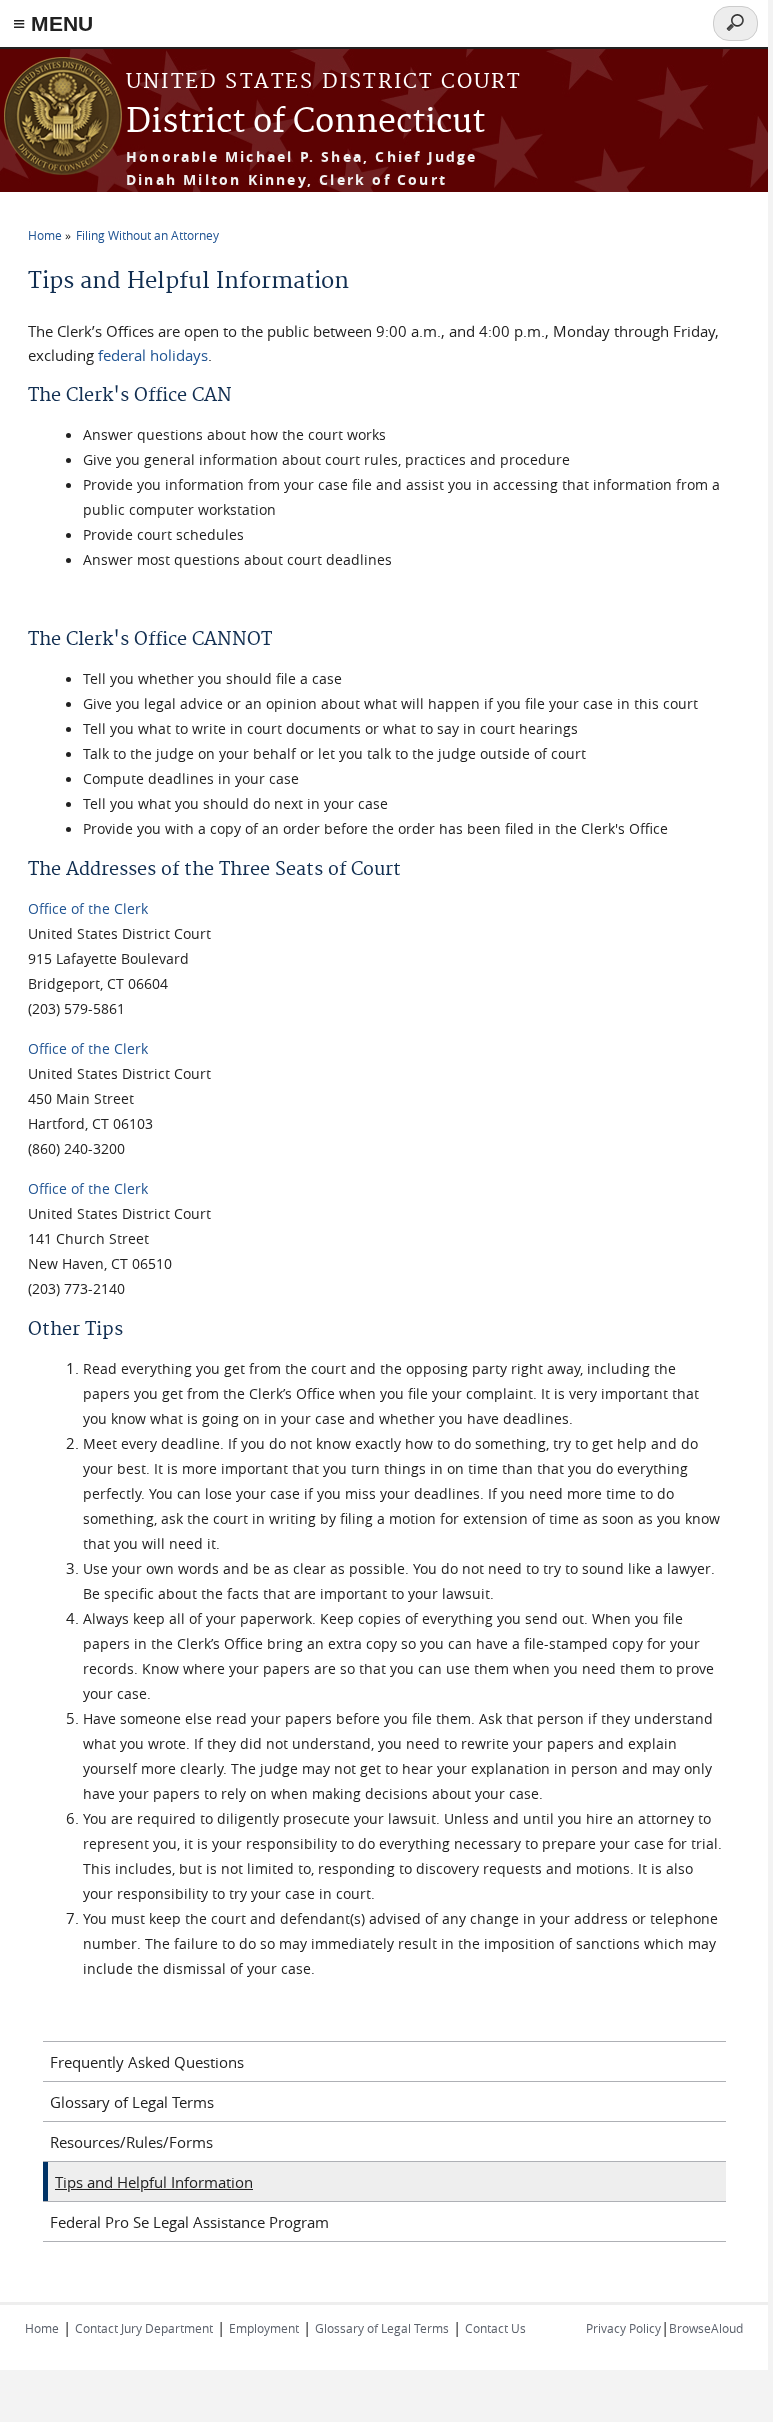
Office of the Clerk (88, 908)
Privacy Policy (623, 2328)
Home (45, 235)
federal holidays (153, 355)
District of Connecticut (305, 122)
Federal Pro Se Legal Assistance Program (189, 2222)
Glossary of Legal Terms (132, 2102)
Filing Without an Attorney (147, 235)
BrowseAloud (706, 2328)
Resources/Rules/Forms (131, 2142)
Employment (264, 2328)
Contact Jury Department (144, 2328)
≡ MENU (53, 23)
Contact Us (495, 2328)
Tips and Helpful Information (154, 2182)
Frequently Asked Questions (147, 2062)
